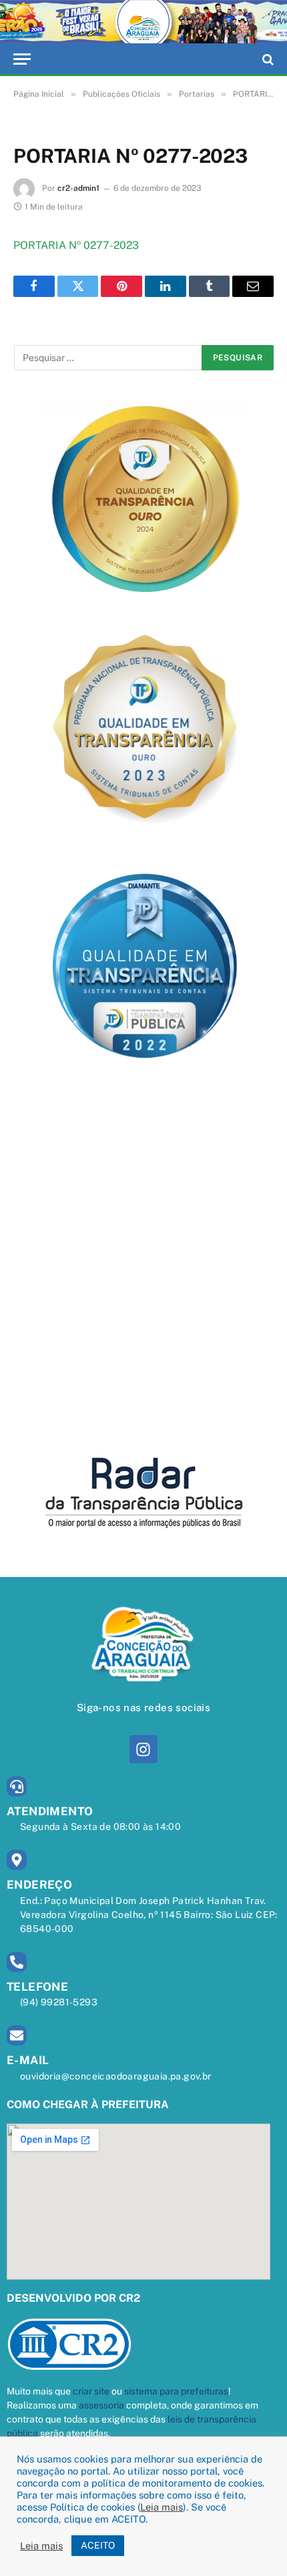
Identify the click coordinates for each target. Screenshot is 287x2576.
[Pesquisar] (267, 59)
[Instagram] (143, 1749)
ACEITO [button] (98, 2545)
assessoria (101, 2405)
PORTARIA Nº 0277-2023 (76, 245)
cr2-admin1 (78, 188)
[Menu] (22, 59)
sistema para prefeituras (176, 2391)
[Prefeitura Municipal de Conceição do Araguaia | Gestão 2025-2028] (143, 22)
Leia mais (162, 2507)
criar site (91, 2391)
